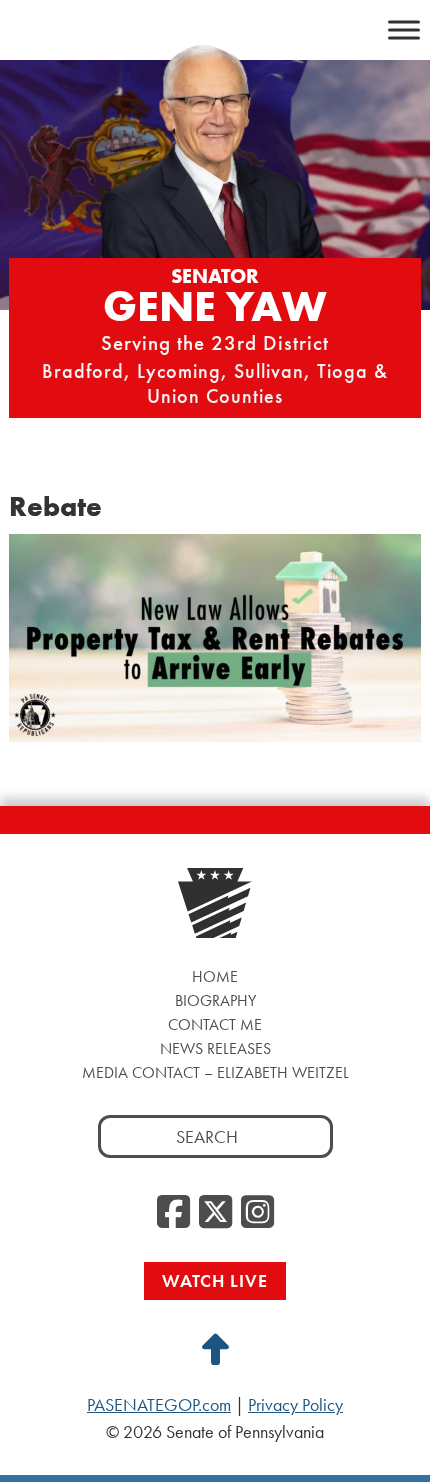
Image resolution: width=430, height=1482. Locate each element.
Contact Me (215, 1024)
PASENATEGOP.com (159, 1405)
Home (215, 976)
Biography (215, 1000)
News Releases (215, 1048)
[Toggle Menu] (404, 29)
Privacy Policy (295, 1405)
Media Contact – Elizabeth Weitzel (215, 1072)
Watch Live (215, 1280)
